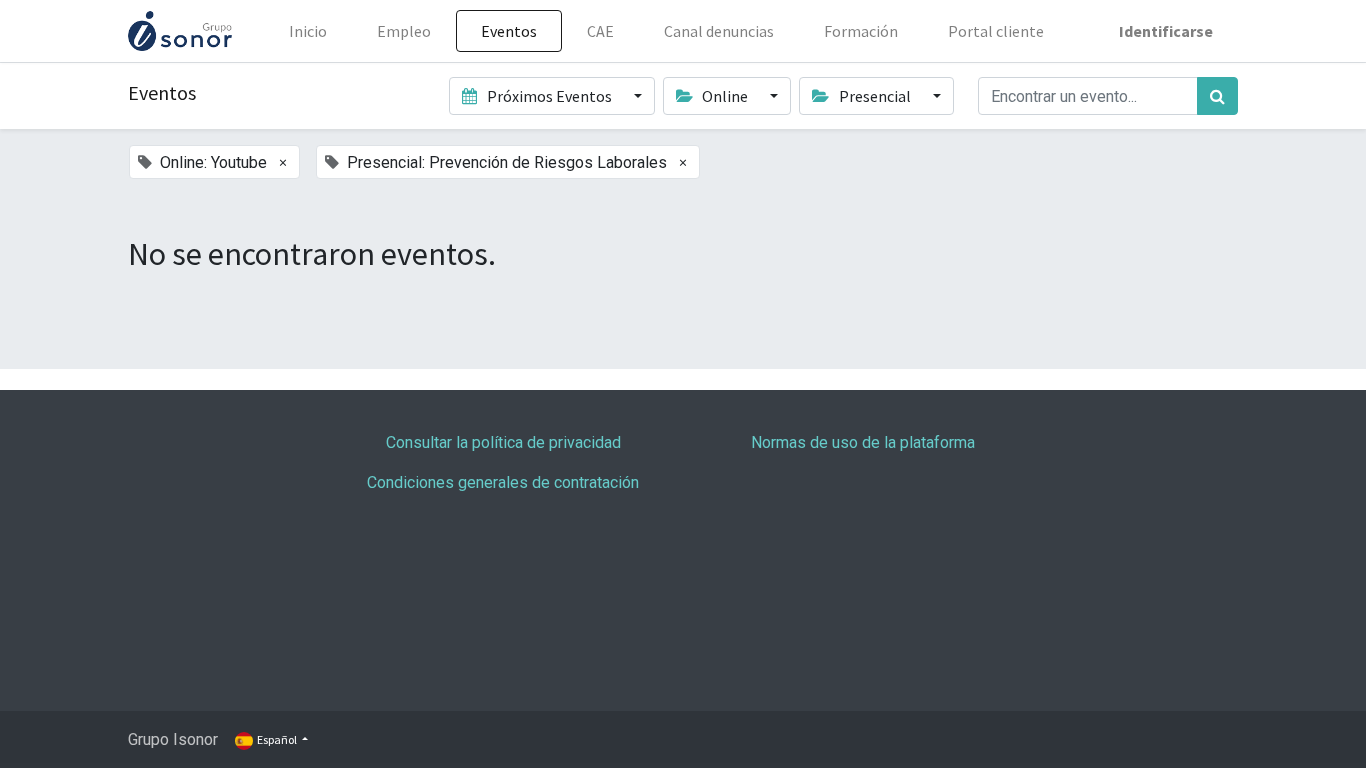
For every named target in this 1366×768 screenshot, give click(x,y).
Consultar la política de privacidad (503, 442)
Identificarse (1166, 31)
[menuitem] (308, 31)
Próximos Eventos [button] (549, 96)
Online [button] (725, 96)
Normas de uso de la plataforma (863, 442)
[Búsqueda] (1217, 96)
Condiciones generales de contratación (503, 482)
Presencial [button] (875, 96)
